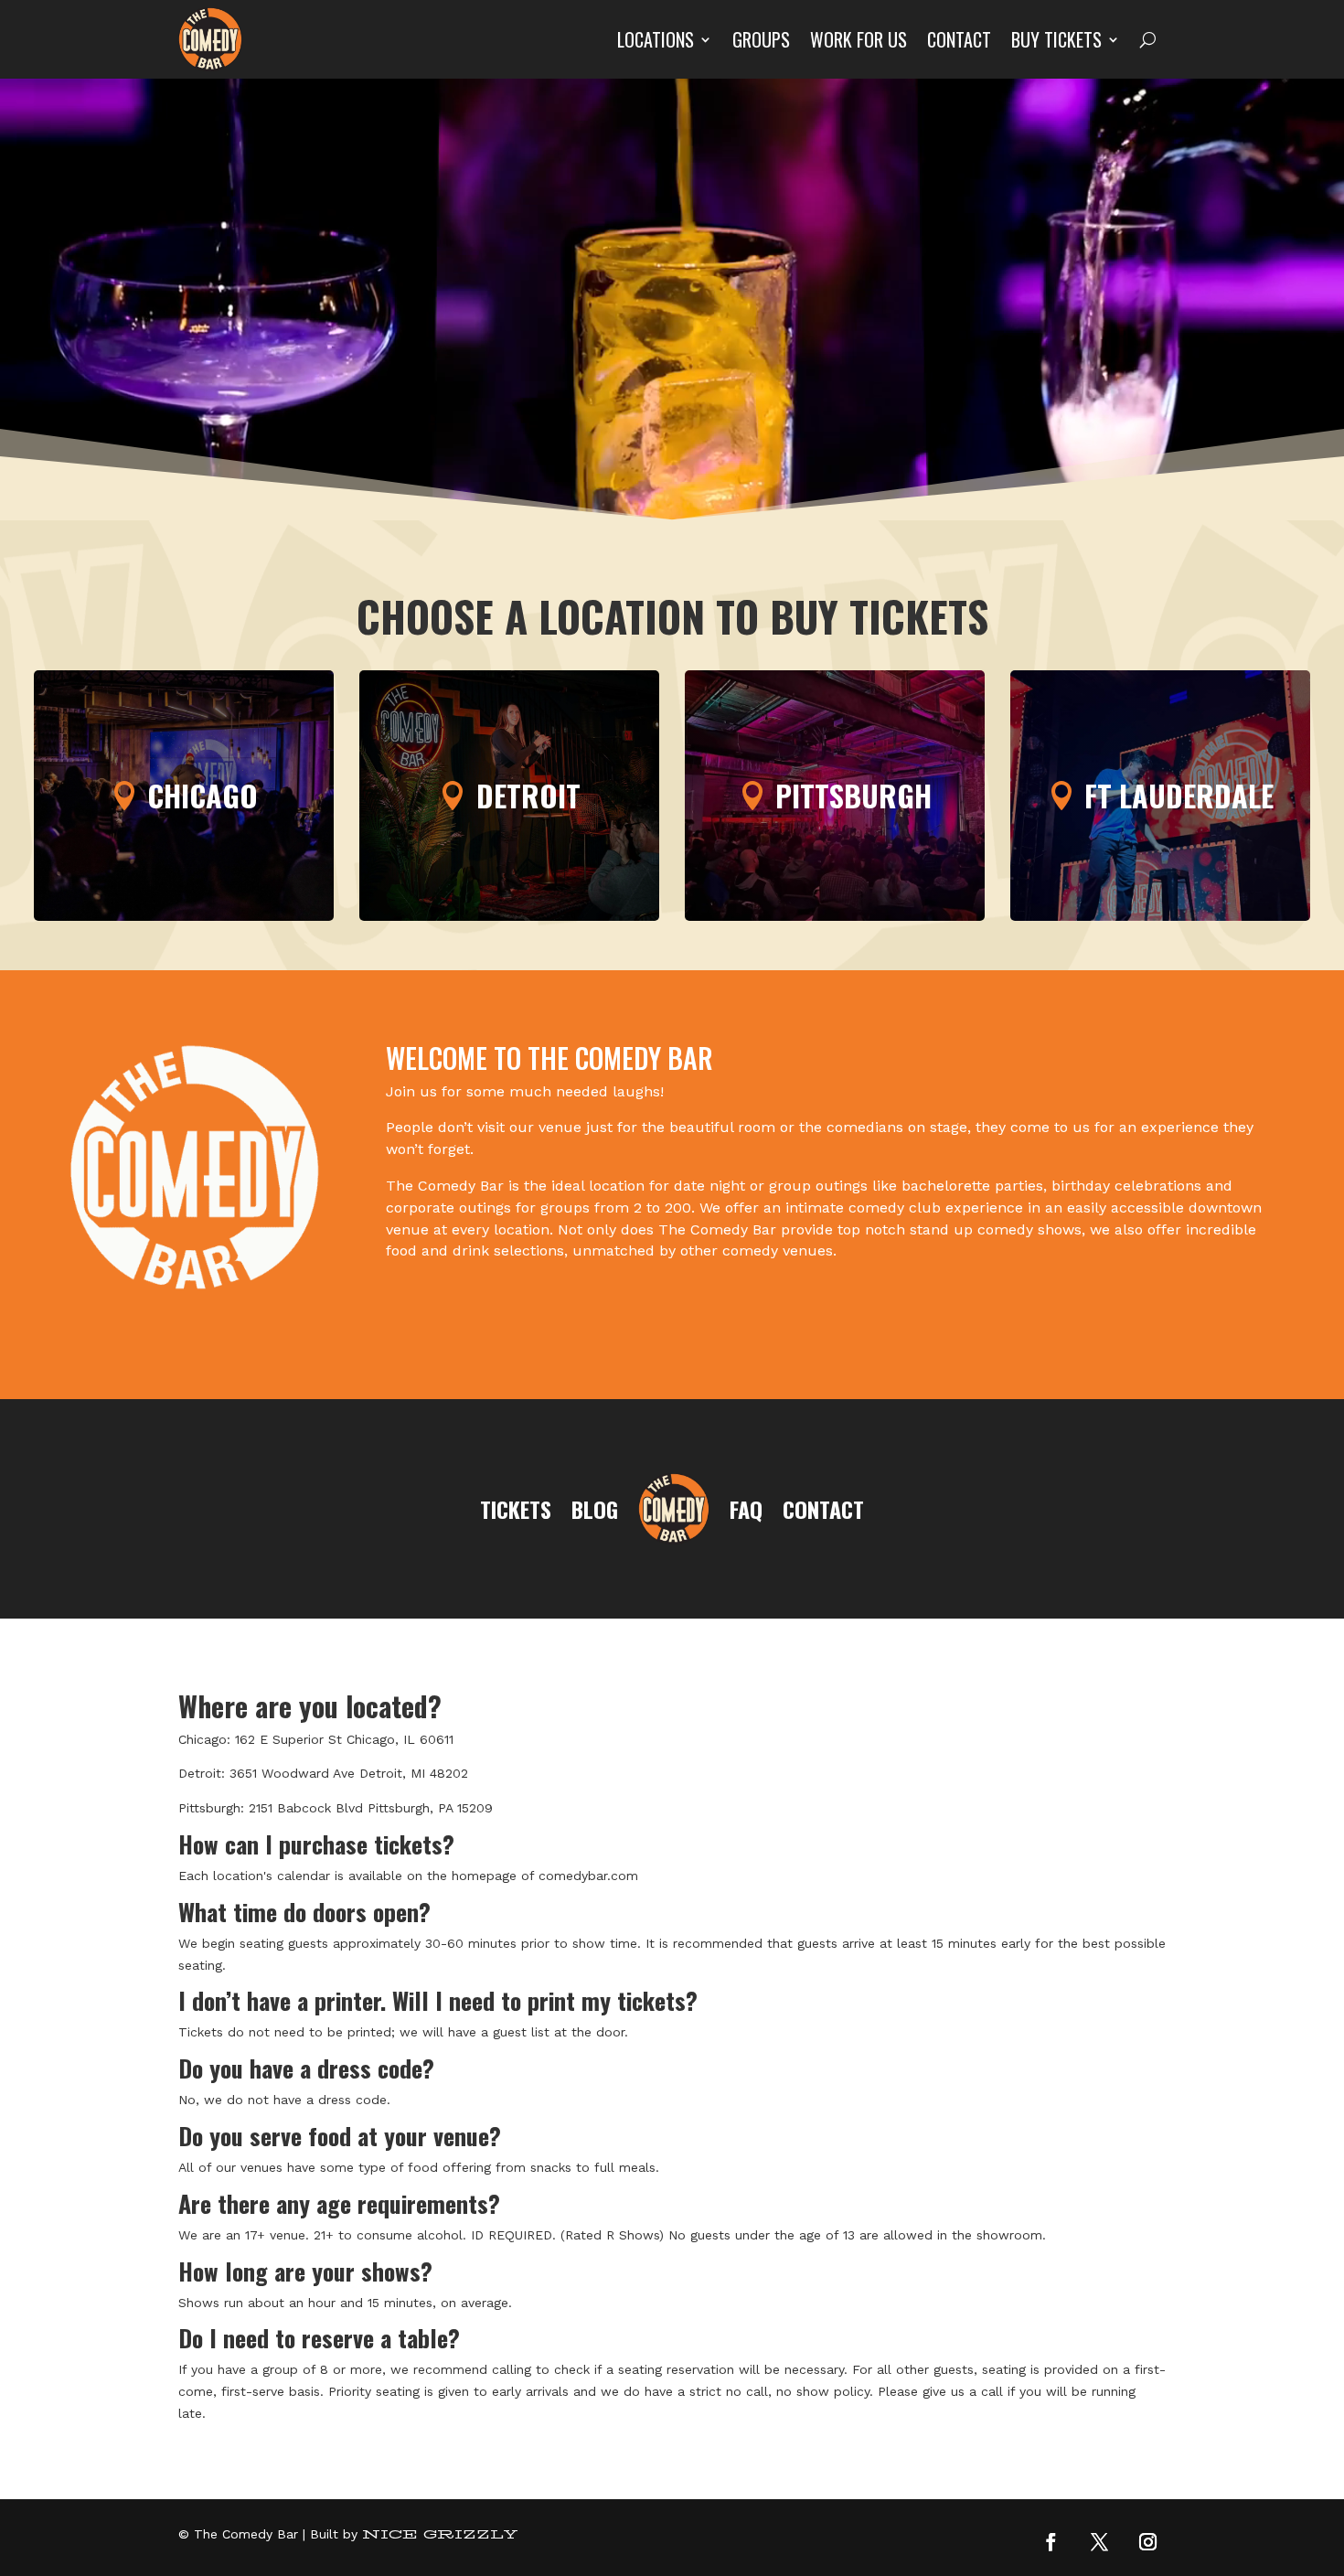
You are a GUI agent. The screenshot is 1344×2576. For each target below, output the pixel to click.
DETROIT (528, 795)
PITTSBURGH (853, 795)
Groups (761, 39)
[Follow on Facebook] (1051, 2541)
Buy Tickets (1056, 39)
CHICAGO (203, 795)
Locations (656, 39)
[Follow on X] (1100, 2541)
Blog (595, 1509)
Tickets (516, 1509)
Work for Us (859, 39)
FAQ (746, 1509)
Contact (959, 39)
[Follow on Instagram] (1148, 2541)
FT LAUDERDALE (1179, 795)
